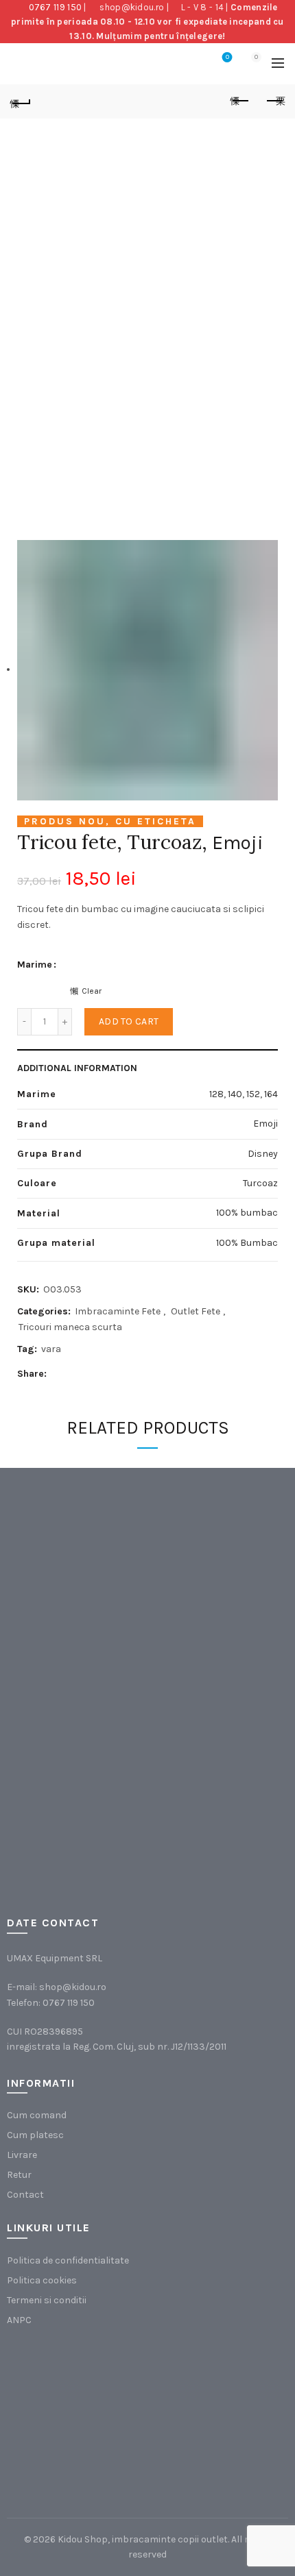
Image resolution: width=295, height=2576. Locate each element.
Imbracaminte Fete (118, 1311)
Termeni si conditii (47, 2300)
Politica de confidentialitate (68, 2260)
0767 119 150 (56, 7)
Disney (263, 1154)
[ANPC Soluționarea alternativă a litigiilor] (76, 2413)
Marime (35, 965)
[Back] (21, 101)
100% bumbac (247, 1213)
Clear (92, 991)
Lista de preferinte (227, 57)
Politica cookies (42, 2280)
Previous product (240, 101)
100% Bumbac (247, 1243)
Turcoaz (260, 1183)
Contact (25, 2195)
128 (216, 1094)
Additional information (77, 1068)
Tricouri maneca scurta (70, 1327)
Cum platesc (35, 2135)
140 (235, 1094)
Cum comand (37, 2115)
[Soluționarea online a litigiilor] (216, 2413)
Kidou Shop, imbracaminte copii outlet (143, 2539)
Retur (19, 2175)
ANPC (19, 2320)
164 (271, 1094)
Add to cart (129, 1021)
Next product (274, 101)
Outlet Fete (196, 1311)
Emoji (238, 843)
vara (51, 1349)
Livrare (22, 2155)
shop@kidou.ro (132, 7)
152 (253, 1094)
